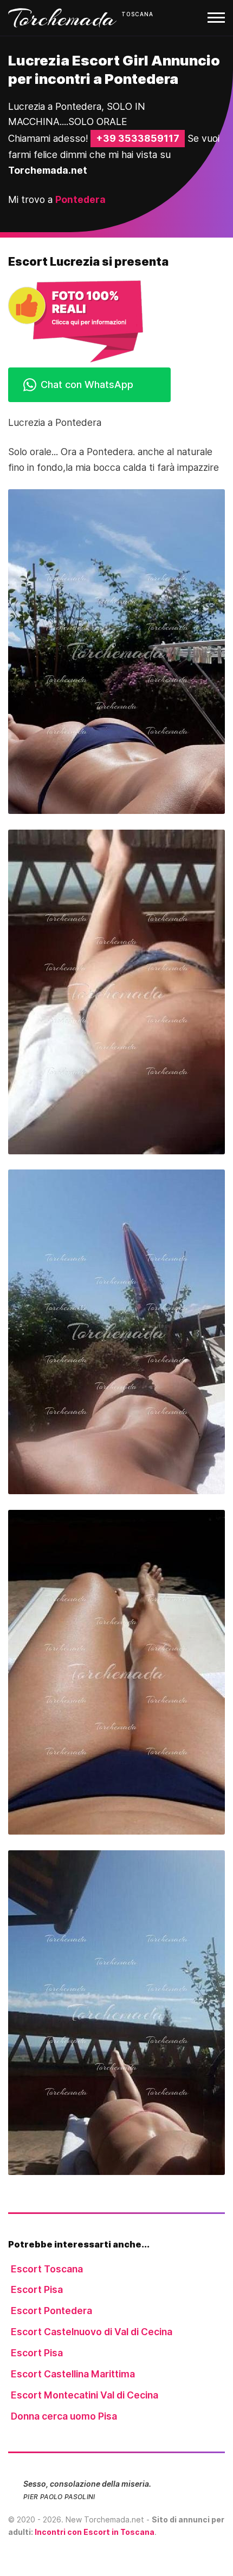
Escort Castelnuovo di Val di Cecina (92, 2332)
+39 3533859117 (138, 138)
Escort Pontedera (51, 2311)
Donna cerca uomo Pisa (64, 2416)
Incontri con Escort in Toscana (95, 2532)
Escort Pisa (37, 2289)
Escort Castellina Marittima (73, 2374)
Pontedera (80, 199)
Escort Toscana (47, 2269)
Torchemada (62, 18)
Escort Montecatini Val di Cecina (85, 2395)
